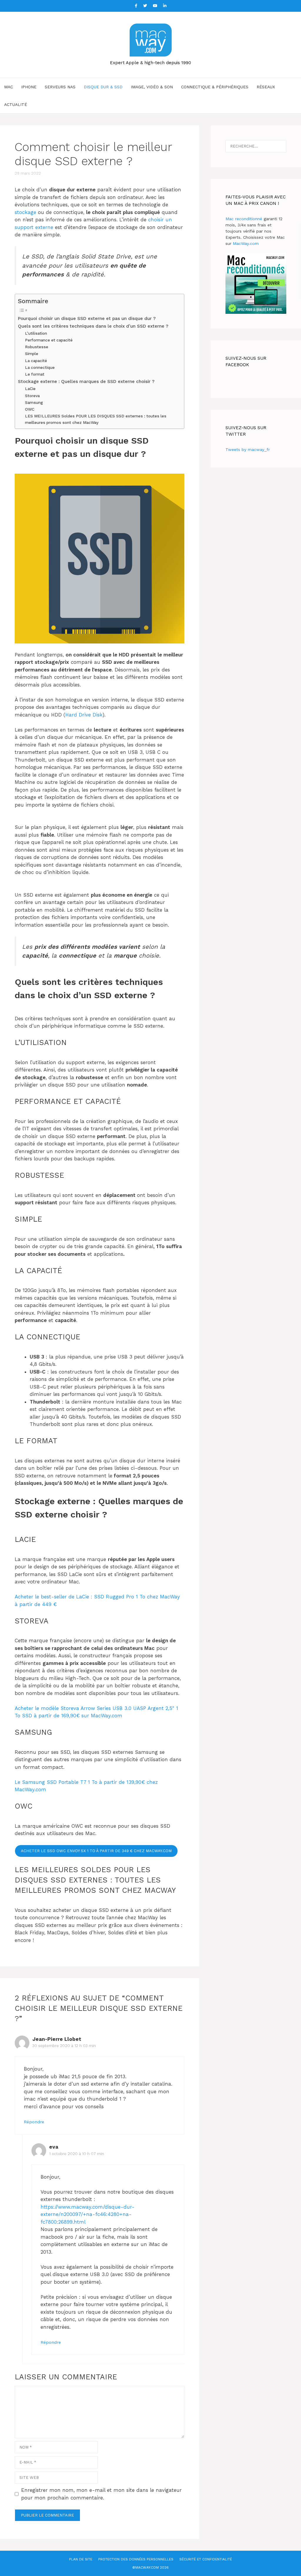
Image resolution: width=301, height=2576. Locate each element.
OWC (30, 409)
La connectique (40, 367)
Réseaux (266, 87)
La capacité (36, 361)
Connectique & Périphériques (215, 87)
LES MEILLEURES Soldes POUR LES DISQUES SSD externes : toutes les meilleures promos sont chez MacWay (96, 419)
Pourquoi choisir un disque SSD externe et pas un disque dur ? (87, 319)
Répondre (34, 2122)
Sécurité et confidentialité (206, 2559)
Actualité (16, 105)
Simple (32, 354)
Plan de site (81, 2559)
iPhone (29, 87)
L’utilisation (36, 333)
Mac (9, 87)
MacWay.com (246, 243)
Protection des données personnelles (136, 2559)
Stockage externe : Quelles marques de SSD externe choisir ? (86, 381)
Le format (35, 374)
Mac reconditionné (244, 219)
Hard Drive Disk (84, 715)
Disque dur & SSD (103, 87)
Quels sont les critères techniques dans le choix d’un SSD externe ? (93, 326)
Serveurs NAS (60, 87)
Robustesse (37, 347)
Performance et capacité (49, 340)
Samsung (34, 402)
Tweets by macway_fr (248, 449)
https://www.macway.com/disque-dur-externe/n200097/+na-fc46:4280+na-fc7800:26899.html (88, 2214)
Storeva (32, 396)
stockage (25, 212)
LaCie (30, 389)
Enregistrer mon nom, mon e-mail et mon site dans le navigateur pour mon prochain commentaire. (101, 2494)
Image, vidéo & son (152, 87)
